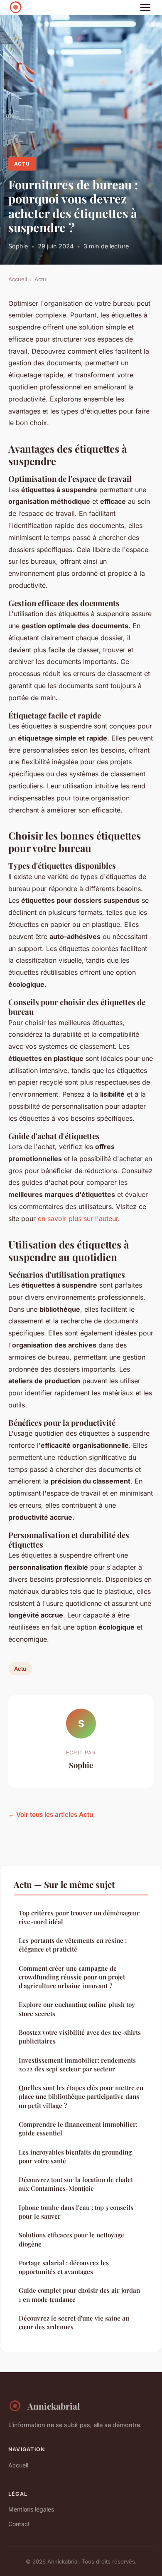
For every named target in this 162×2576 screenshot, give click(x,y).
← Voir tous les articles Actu (51, 1814)
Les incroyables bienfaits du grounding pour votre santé (75, 2156)
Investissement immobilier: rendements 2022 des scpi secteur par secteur (77, 2065)
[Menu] (145, 7)
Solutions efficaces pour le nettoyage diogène (71, 2239)
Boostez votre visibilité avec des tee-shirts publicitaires (80, 2037)
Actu (22, 164)
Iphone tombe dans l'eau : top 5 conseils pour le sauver (76, 2212)
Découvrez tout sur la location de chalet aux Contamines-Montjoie (76, 2184)
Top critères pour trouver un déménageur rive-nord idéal (79, 1917)
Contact (19, 2524)
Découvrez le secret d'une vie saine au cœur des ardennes (74, 2322)
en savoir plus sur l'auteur (78, 1219)
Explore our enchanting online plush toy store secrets (77, 2009)
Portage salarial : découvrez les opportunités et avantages (64, 2267)
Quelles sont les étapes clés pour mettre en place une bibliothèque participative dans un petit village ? (81, 2097)
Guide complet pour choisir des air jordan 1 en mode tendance (79, 2295)
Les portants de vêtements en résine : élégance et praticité (73, 1945)
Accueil (18, 279)
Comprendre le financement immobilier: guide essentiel (78, 2129)
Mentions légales (31, 2509)
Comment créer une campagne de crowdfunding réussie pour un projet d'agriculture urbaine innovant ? (72, 1977)
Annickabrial (54, 2406)
